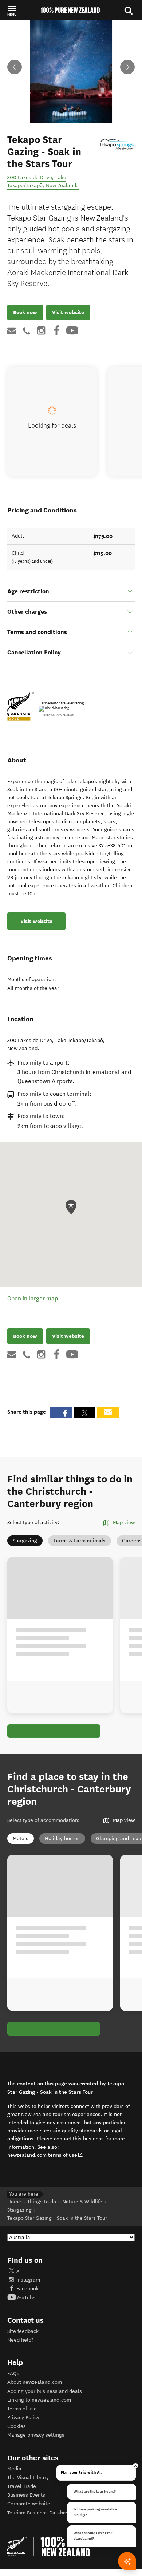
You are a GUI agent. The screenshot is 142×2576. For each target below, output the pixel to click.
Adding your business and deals (45, 2391)
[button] (12, 11)
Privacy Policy (23, 2418)
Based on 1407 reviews (58, 715)
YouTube (26, 2298)
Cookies (17, 2426)
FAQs (13, 2373)
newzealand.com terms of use (45, 2155)
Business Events (26, 2495)
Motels (21, 1838)
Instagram (28, 2280)
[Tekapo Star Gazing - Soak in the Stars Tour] (117, 144)
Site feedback (23, 2331)
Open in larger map (33, 1298)
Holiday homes (62, 1838)
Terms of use (22, 2409)
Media (14, 2469)
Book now (25, 312)
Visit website (68, 312)
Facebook (27, 2289)
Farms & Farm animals (80, 1541)
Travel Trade (22, 2486)
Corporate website (29, 2504)
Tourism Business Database (39, 2513)
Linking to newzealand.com (39, 2400)
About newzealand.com (35, 2382)
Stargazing (25, 1541)
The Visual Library (28, 2478)
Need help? (20, 2340)
